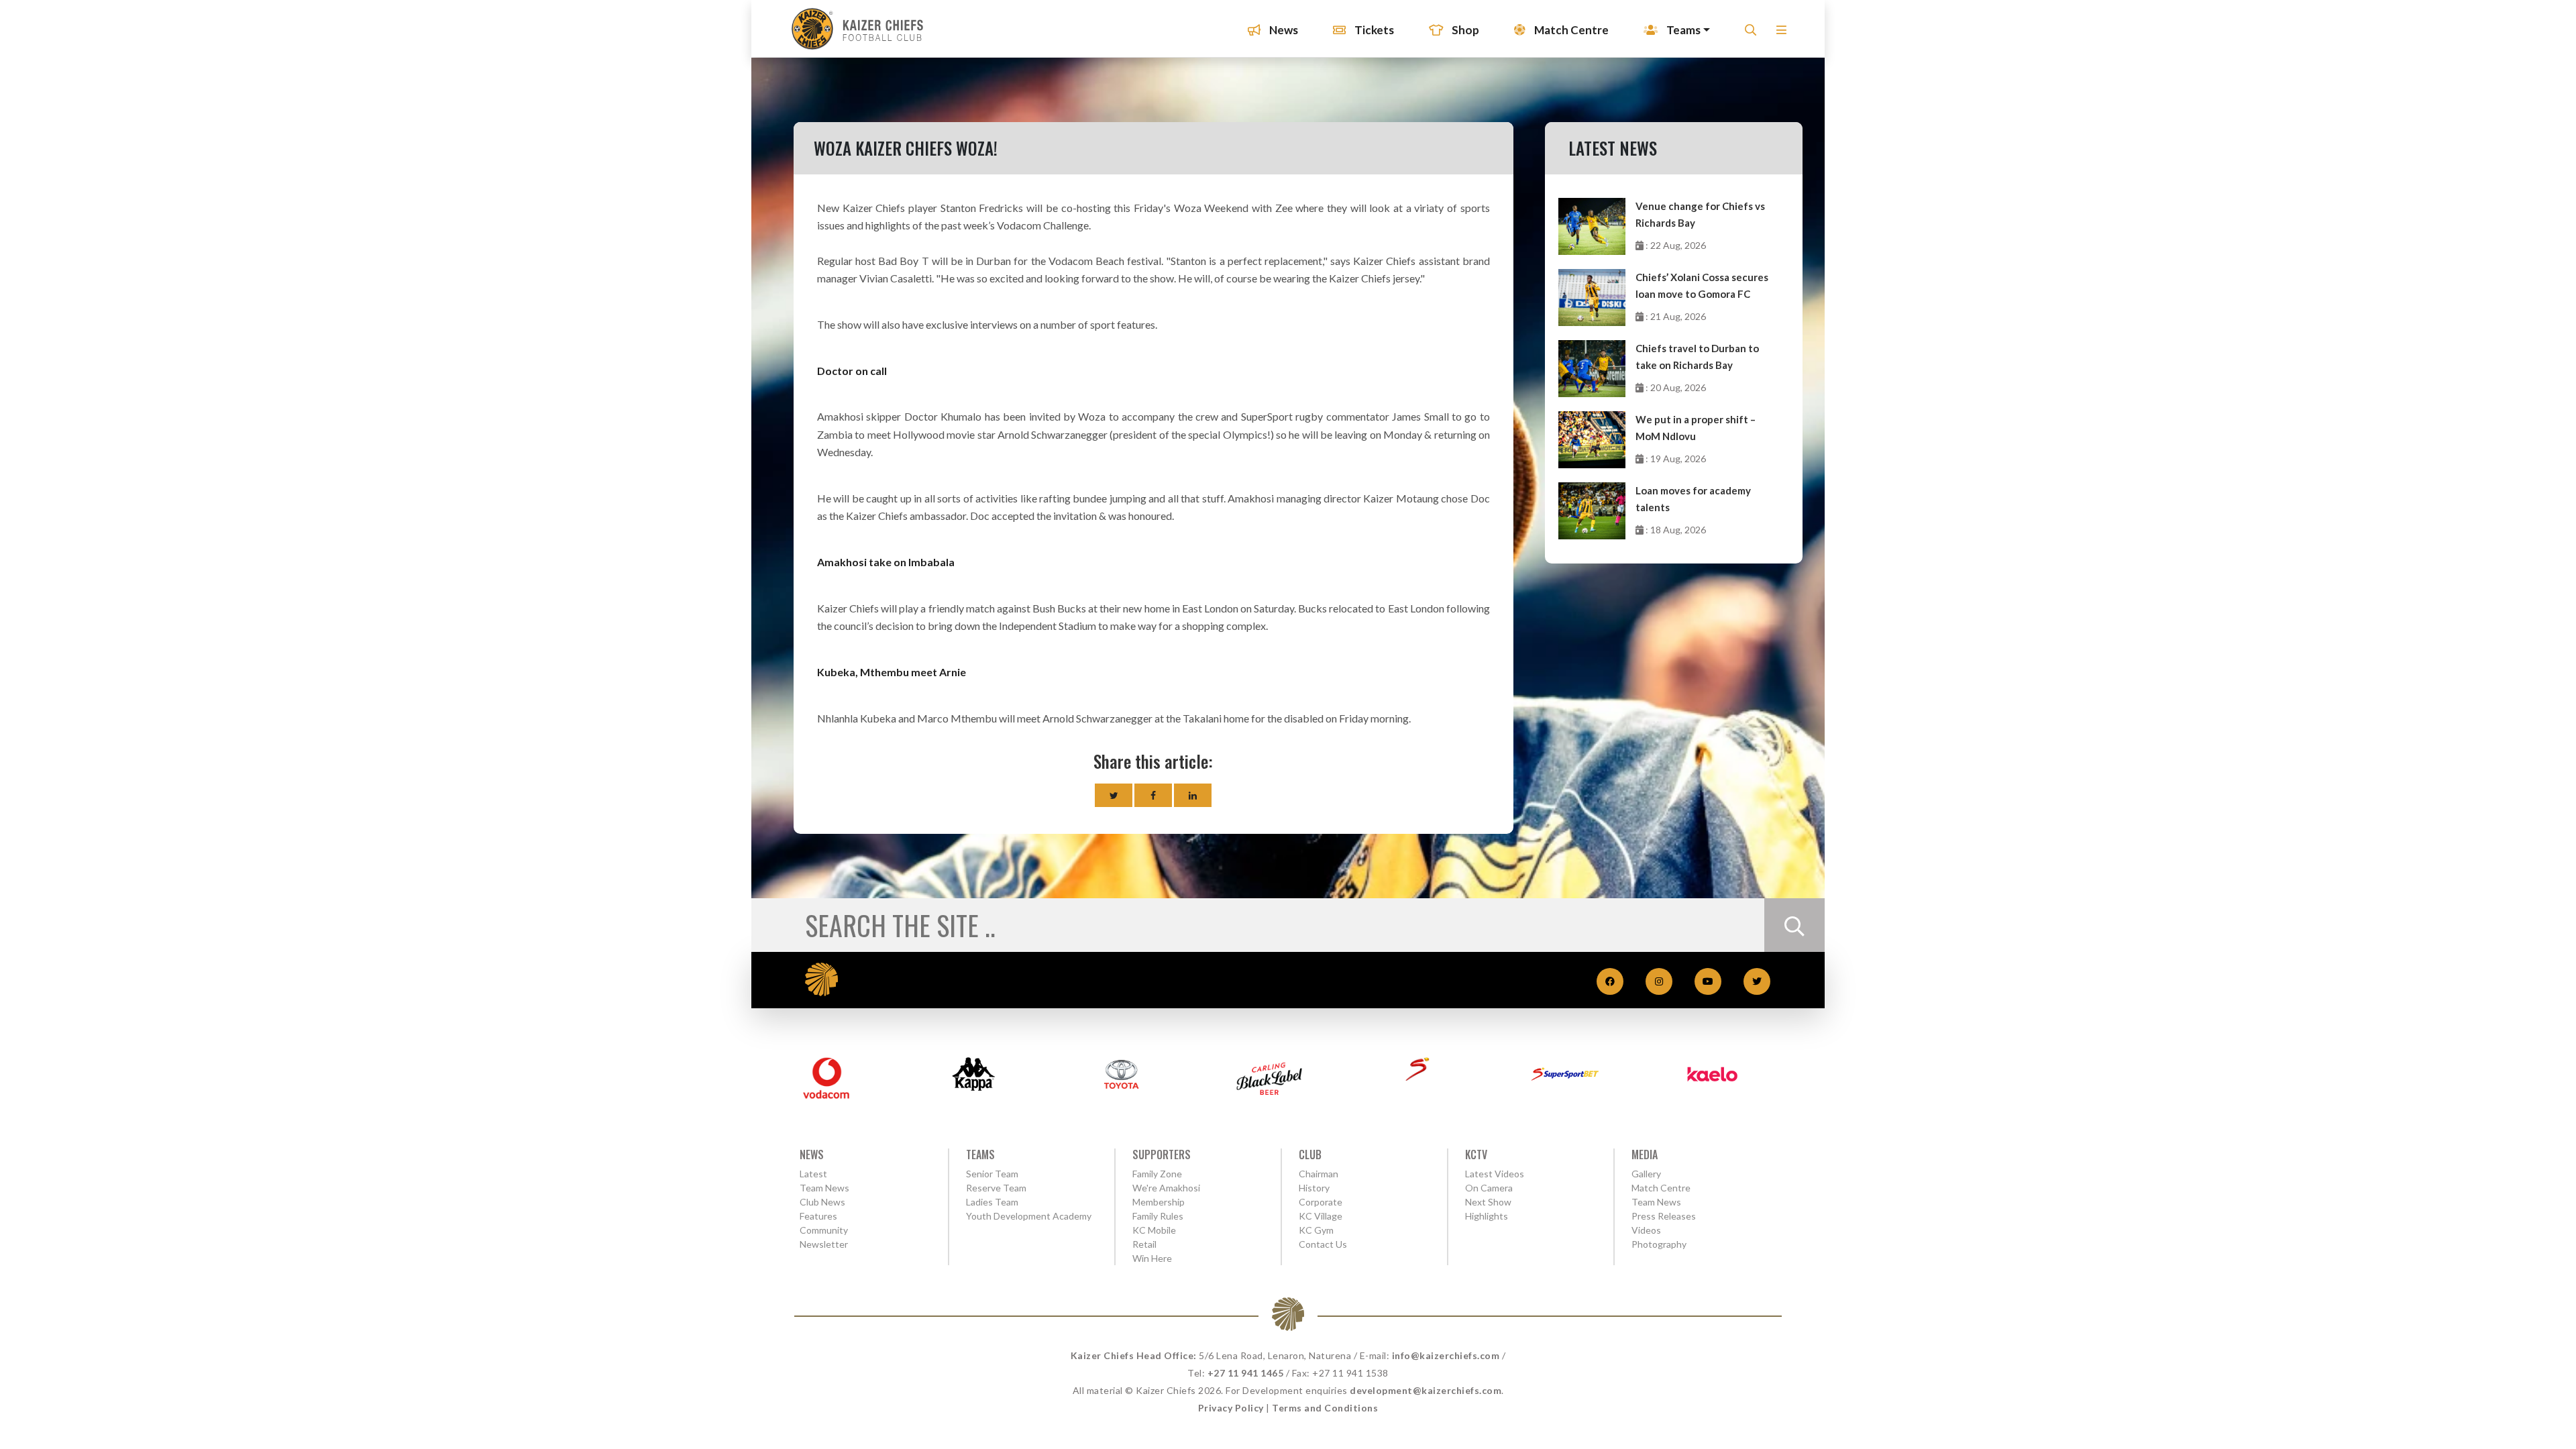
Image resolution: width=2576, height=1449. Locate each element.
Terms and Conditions (1325, 1408)
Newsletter (824, 1244)
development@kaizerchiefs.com (1426, 1390)
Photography (1659, 1244)
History (1314, 1188)
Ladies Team (992, 1202)
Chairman (1319, 1174)
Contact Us (1323, 1244)
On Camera (1489, 1188)
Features (818, 1216)
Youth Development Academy (1029, 1216)
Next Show (1488, 1202)
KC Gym (1316, 1230)
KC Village (1321, 1216)
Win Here (1152, 1258)
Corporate (1321, 1202)
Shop (1464, 30)
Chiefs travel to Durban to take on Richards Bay (1697, 357)
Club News (822, 1202)
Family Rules (1158, 1216)
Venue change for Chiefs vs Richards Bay (1700, 214)
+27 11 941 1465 (1246, 1373)
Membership (1159, 1202)
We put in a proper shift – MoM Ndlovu (1696, 428)
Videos (1646, 1230)
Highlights (1487, 1216)
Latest (813, 1174)
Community (824, 1230)
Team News (824, 1188)
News (1283, 30)
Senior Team (992, 1174)
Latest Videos (1495, 1174)
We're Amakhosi (1166, 1188)
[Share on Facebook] (1153, 795)
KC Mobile (1154, 1230)
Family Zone (1157, 1174)
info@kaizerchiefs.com (1446, 1355)
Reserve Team (996, 1188)
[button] (1781, 34)
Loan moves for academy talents (1693, 499)
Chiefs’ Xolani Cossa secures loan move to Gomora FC (1702, 285)
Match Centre (1570, 30)
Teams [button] (1682, 30)
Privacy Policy (1231, 1408)
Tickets (1373, 30)
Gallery (1646, 1174)
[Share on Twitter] (1114, 795)
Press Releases (1664, 1216)
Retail (1144, 1244)
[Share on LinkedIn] (1193, 795)
